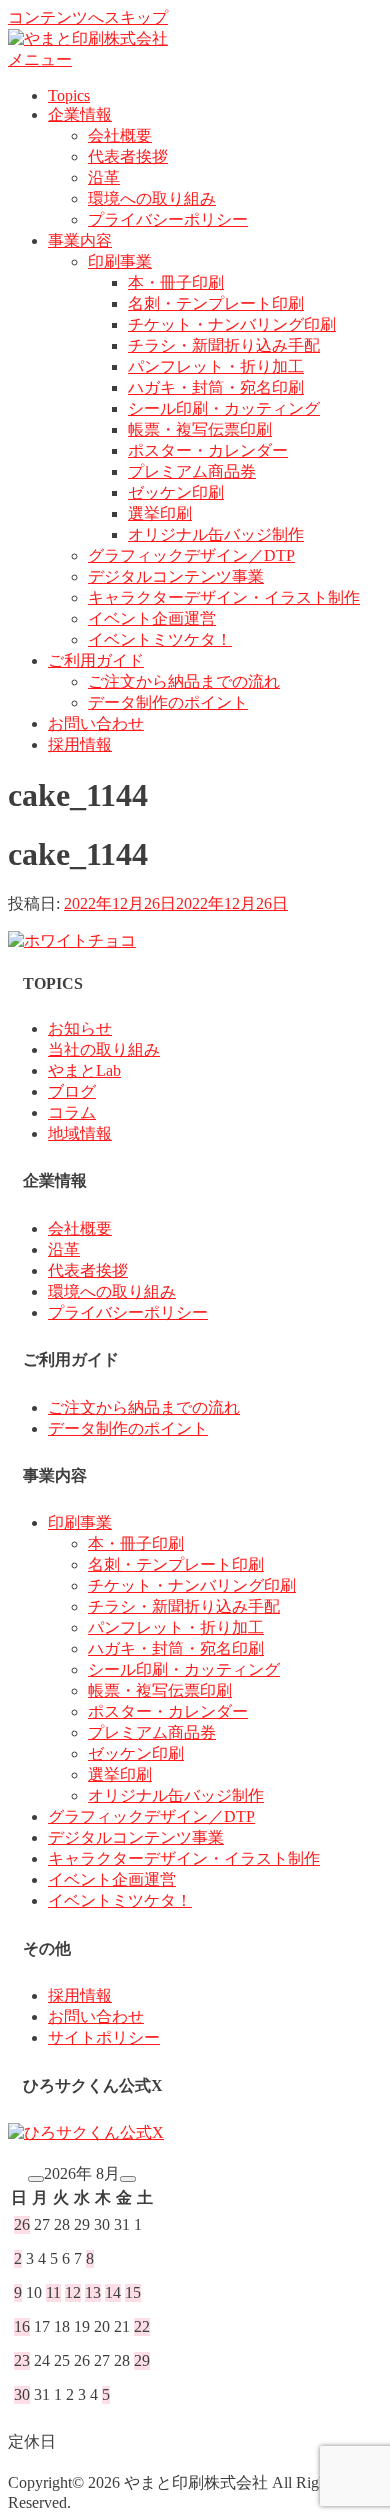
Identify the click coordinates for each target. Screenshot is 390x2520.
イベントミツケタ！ (160, 639)
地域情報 (80, 1133)
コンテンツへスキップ (88, 17)
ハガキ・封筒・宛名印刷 (216, 387)
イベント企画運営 (152, 618)
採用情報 (80, 744)
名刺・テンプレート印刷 (216, 303)
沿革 (104, 177)
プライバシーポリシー (168, 219)
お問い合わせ (96, 723)
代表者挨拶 (128, 156)
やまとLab (84, 1070)
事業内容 (80, 240)
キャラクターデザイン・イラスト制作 (224, 597)
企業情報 (80, 114)
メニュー (40, 59)
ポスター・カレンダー (208, 450)
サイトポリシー (104, 2037)
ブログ (72, 1091)
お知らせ (80, 1028)
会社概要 (120, 135)
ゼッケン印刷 (176, 492)
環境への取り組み (152, 198)
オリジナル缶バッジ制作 (216, 534)
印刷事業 (120, 261)
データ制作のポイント (168, 702)
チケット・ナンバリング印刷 (232, 324)
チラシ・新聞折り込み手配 (224, 345)
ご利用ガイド (96, 660)
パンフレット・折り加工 (216, 366)
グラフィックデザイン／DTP (191, 555)
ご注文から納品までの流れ (184, 681)
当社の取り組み (104, 1049)
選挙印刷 (160, 513)
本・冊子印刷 (176, 282)
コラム (72, 1112)
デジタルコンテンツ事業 (176, 576)
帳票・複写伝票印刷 (200, 429)
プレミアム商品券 (192, 471)
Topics (69, 95)
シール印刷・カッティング (224, 408)
